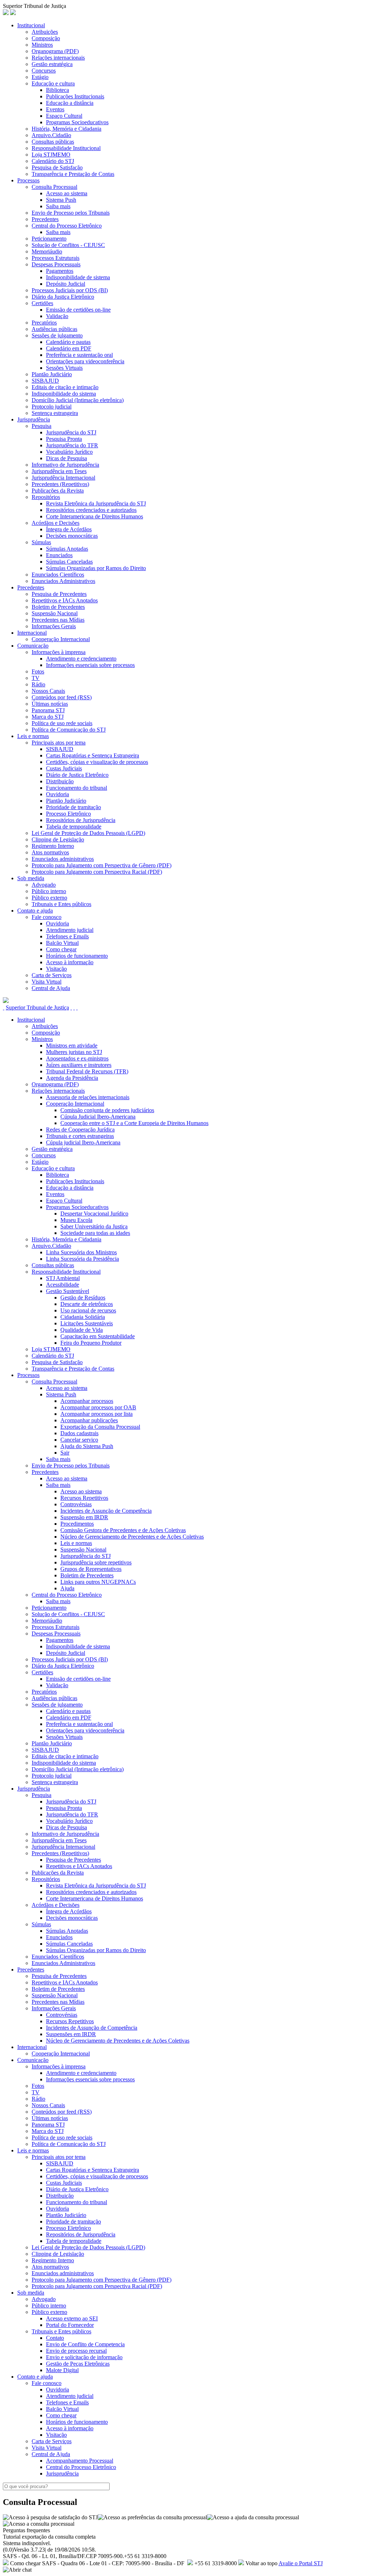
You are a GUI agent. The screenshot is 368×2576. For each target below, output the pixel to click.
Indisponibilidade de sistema (78, 277)
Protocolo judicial (52, 407)
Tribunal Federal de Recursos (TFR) (87, 1071)
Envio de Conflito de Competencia (85, 2344)
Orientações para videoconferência (85, 361)
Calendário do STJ (53, 161)
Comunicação (33, 646)
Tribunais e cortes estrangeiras (80, 1136)
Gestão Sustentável (68, 1291)
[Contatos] (74, 1007)
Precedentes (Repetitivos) (60, 484)
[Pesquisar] (6, 1001)
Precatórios (44, 323)
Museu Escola (76, 1220)
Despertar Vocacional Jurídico (94, 1214)
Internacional (32, 633)
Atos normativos (50, 852)
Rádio (38, 684)
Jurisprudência (34, 419)
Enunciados (59, 555)
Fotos (38, 671)
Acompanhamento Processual (80, 2461)
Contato (55, 2338)
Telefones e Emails (67, 936)
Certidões (42, 303)
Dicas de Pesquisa (66, 458)
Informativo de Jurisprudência (65, 465)
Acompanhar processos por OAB (98, 1407)
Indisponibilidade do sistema (64, 394)
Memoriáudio (47, 251)
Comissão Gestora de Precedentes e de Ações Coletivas (123, 1530)
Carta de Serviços (52, 975)
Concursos (44, 71)
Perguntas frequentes (26, 2530)
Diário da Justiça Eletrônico (63, 297)
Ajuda (67, 1588)
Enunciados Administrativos (63, 581)
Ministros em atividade (72, 1046)
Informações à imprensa (59, 652)
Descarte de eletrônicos (87, 1304)
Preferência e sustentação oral (79, 355)
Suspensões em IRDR (71, 2034)
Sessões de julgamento (57, 335)
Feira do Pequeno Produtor (91, 1343)
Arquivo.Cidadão (51, 135)
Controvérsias (76, 1504)
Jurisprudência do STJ (71, 432)
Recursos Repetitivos (84, 1498)
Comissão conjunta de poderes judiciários (107, 1110)
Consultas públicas (53, 142)
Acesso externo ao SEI (72, 2318)
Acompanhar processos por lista (96, 1414)
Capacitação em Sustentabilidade (98, 1336)
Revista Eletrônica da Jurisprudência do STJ (96, 503)
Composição (46, 38)
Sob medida (31, 878)
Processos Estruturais (56, 258)
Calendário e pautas (68, 342)
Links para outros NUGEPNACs (98, 1582)
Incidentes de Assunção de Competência (106, 1511)
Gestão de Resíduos (83, 1298)
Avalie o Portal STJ (301, 2563)
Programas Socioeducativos (77, 122)
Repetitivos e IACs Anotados (65, 600)
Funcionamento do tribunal (77, 788)
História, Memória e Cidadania (66, 129)
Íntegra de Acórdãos (69, 529)
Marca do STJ (48, 717)
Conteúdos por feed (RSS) (62, 697)
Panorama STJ (48, 710)
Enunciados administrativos (63, 859)
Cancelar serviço (79, 1440)
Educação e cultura (53, 83)
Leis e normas (33, 736)
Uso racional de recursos (88, 1310)
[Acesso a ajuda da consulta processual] (253, 2517)
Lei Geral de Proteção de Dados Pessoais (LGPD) (88, 833)
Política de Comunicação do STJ (69, 730)
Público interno (49, 891)
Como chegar (61, 949)
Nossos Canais (48, 691)
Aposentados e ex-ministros (77, 1058)
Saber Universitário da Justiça (94, 1226)
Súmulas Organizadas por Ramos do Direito (96, 568)
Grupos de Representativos (91, 1569)
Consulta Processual (54, 187)
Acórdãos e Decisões (56, 523)
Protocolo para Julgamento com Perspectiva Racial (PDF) (97, 872)
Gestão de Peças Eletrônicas (78, 2364)
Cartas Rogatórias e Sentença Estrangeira (93, 755)
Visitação (56, 969)
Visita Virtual (47, 982)
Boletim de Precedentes (58, 607)
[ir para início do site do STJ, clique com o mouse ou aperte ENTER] (13, 13)
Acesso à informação (70, 962)
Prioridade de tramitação (73, 807)
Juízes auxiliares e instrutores (79, 1065)
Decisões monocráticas (72, 536)
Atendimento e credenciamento (81, 659)
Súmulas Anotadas (67, 549)
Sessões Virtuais (64, 368)
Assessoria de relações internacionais (88, 1097)
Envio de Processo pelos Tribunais (71, 213)
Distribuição (60, 781)
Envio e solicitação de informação (84, 2357)
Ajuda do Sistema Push (87, 1446)
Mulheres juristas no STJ (74, 1052)
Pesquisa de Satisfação (57, 167)
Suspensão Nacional (55, 613)
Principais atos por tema (59, 743)
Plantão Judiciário (52, 374)
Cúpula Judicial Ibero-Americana (98, 1117)
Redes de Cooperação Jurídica (80, 1130)
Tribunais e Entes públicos (61, 904)
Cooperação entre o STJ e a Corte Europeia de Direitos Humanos (134, 1123)
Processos (28, 180)
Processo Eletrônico (68, 814)
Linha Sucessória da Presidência (82, 1259)
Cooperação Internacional (61, 639)
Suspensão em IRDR (84, 1517)
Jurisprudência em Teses (59, 471)
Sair (65, 1453)
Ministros (42, 45)
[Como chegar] (77, 1007)
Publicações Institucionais (75, 96)
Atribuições (45, 32)
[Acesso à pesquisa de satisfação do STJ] (50, 2517)
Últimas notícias (50, 704)
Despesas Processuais (56, 264)
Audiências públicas (54, 329)
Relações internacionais (58, 58)
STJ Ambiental (63, 1278)
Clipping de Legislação (58, 839)
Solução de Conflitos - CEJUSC (68, 245)
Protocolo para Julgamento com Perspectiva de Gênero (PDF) (102, 865)
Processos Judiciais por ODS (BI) (70, 290)
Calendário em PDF (69, 348)
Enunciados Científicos (58, 575)
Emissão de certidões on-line (78, 310)
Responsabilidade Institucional (66, 148)
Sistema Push (61, 200)
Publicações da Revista (58, 491)
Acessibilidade (63, 1285)
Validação (57, 316)
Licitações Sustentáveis (87, 1323)
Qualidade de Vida (82, 1330)
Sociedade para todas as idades (95, 1233)
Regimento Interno (53, 846)
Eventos (55, 109)
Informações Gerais (54, 626)
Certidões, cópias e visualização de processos (97, 762)
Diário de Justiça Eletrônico (77, 775)
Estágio (40, 77)
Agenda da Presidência (72, 1078)
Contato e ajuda (35, 911)
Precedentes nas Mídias (58, 620)
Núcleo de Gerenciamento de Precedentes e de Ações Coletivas (132, 1537)
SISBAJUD (45, 381)
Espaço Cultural (64, 116)
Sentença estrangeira (55, 413)
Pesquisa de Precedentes (59, 594)
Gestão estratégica (52, 64)
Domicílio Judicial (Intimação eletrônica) (78, 400)
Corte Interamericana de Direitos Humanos (95, 516)
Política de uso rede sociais (62, 723)
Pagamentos (60, 271)
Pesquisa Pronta (64, 439)
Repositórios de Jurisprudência (81, 820)
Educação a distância (70, 103)
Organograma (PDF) (55, 51)
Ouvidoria (57, 794)
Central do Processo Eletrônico (67, 226)
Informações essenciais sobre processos (90, 665)
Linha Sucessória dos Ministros (81, 1252)
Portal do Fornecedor (70, 2325)
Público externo (49, 898)
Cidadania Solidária (83, 1317)
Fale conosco (47, 917)
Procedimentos (77, 1524)
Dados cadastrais (79, 1433)
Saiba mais (58, 206)
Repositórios (46, 497)
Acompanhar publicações (89, 1420)
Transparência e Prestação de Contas (73, 174)
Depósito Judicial (66, 284)
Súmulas (41, 542)
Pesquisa (42, 426)
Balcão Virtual (62, 943)
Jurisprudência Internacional (63, 478)
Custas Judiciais (64, 768)
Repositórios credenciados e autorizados (91, 510)
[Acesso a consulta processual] (39, 2524)
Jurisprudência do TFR (72, 445)
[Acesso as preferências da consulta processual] (152, 2517)
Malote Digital (62, 2370)
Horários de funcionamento (77, 956)
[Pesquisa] (71, 1007)
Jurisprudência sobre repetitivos (96, 1562)
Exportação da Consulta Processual (100, 1427)
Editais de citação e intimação (65, 387)
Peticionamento (49, 239)
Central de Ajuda (51, 988)
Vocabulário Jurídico (69, 452)
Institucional (31, 25)
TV (36, 678)
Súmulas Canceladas (69, 562)
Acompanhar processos (87, 1401)
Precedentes (45, 219)
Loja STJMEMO (51, 155)
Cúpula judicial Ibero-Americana (83, 1142)
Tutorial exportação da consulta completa (49, 2537)
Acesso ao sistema (67, 193)
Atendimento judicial (70, 930)
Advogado (44, 885)
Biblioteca (57, 90)
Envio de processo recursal (76, 2351)
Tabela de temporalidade (74, 827)
